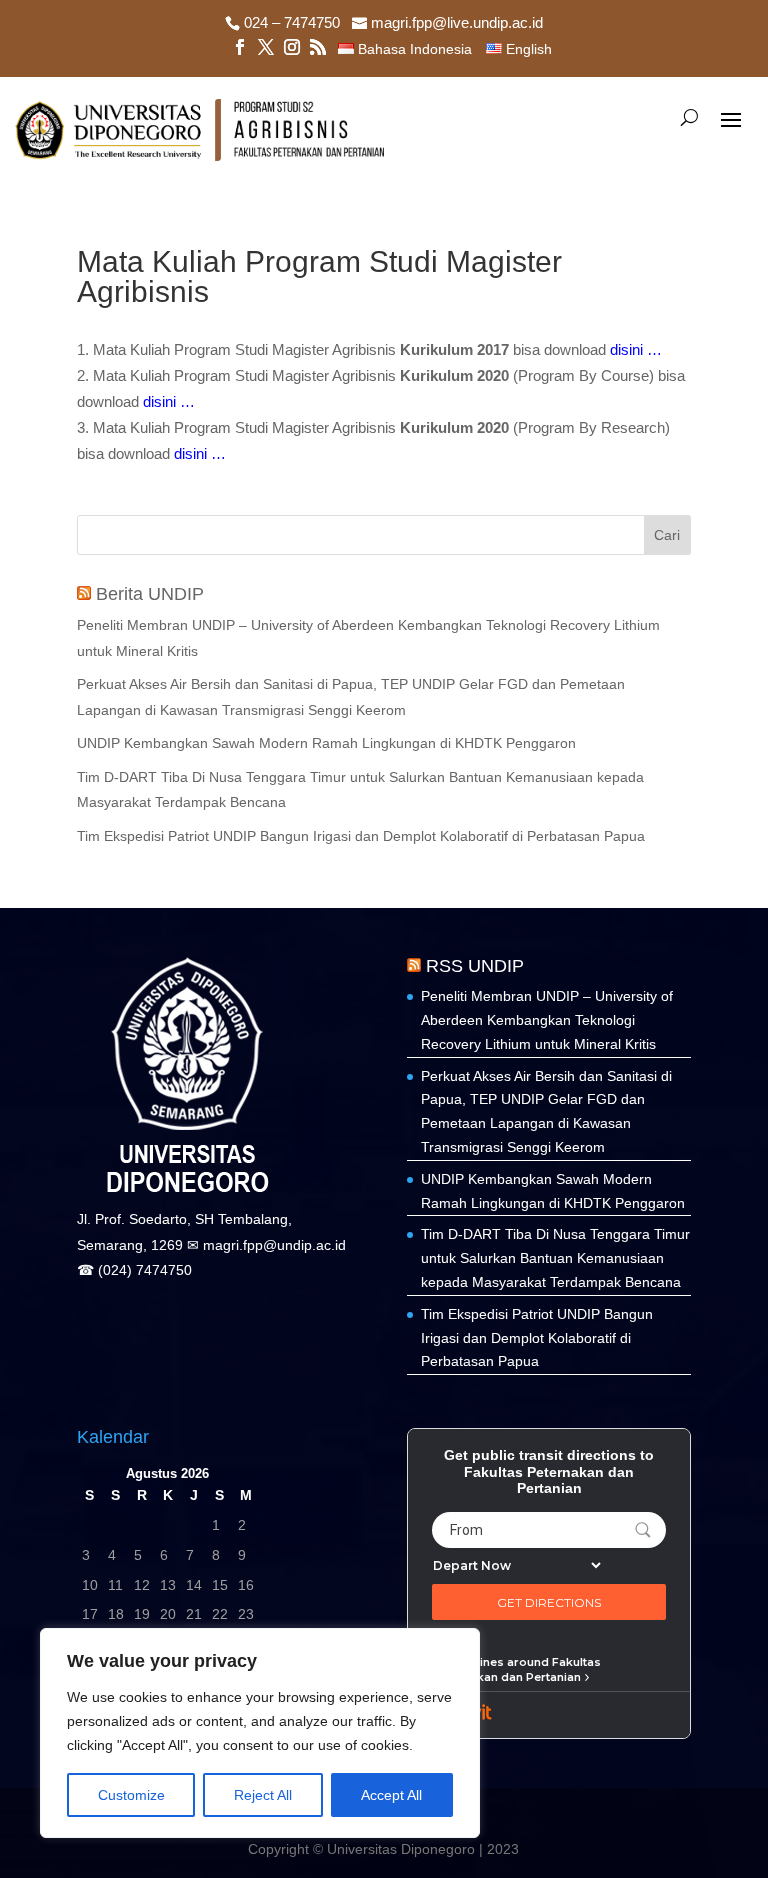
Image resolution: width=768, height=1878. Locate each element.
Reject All (263, 1795)
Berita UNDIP (150, 594)
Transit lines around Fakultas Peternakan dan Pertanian (516, 1669)
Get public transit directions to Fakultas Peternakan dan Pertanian (549, 1471)
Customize (131, 1795)
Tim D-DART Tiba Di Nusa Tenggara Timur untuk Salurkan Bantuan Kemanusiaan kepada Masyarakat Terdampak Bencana (555, 1258)
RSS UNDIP (475, 966)
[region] (260, 1733)
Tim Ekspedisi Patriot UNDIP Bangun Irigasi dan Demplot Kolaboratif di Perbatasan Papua (361, 836)
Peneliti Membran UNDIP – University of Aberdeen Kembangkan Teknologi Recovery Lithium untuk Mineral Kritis (547, 1020)
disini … (636, 349)
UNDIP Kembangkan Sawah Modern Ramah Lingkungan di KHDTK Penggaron (326, 743)
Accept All (391, 1795)
